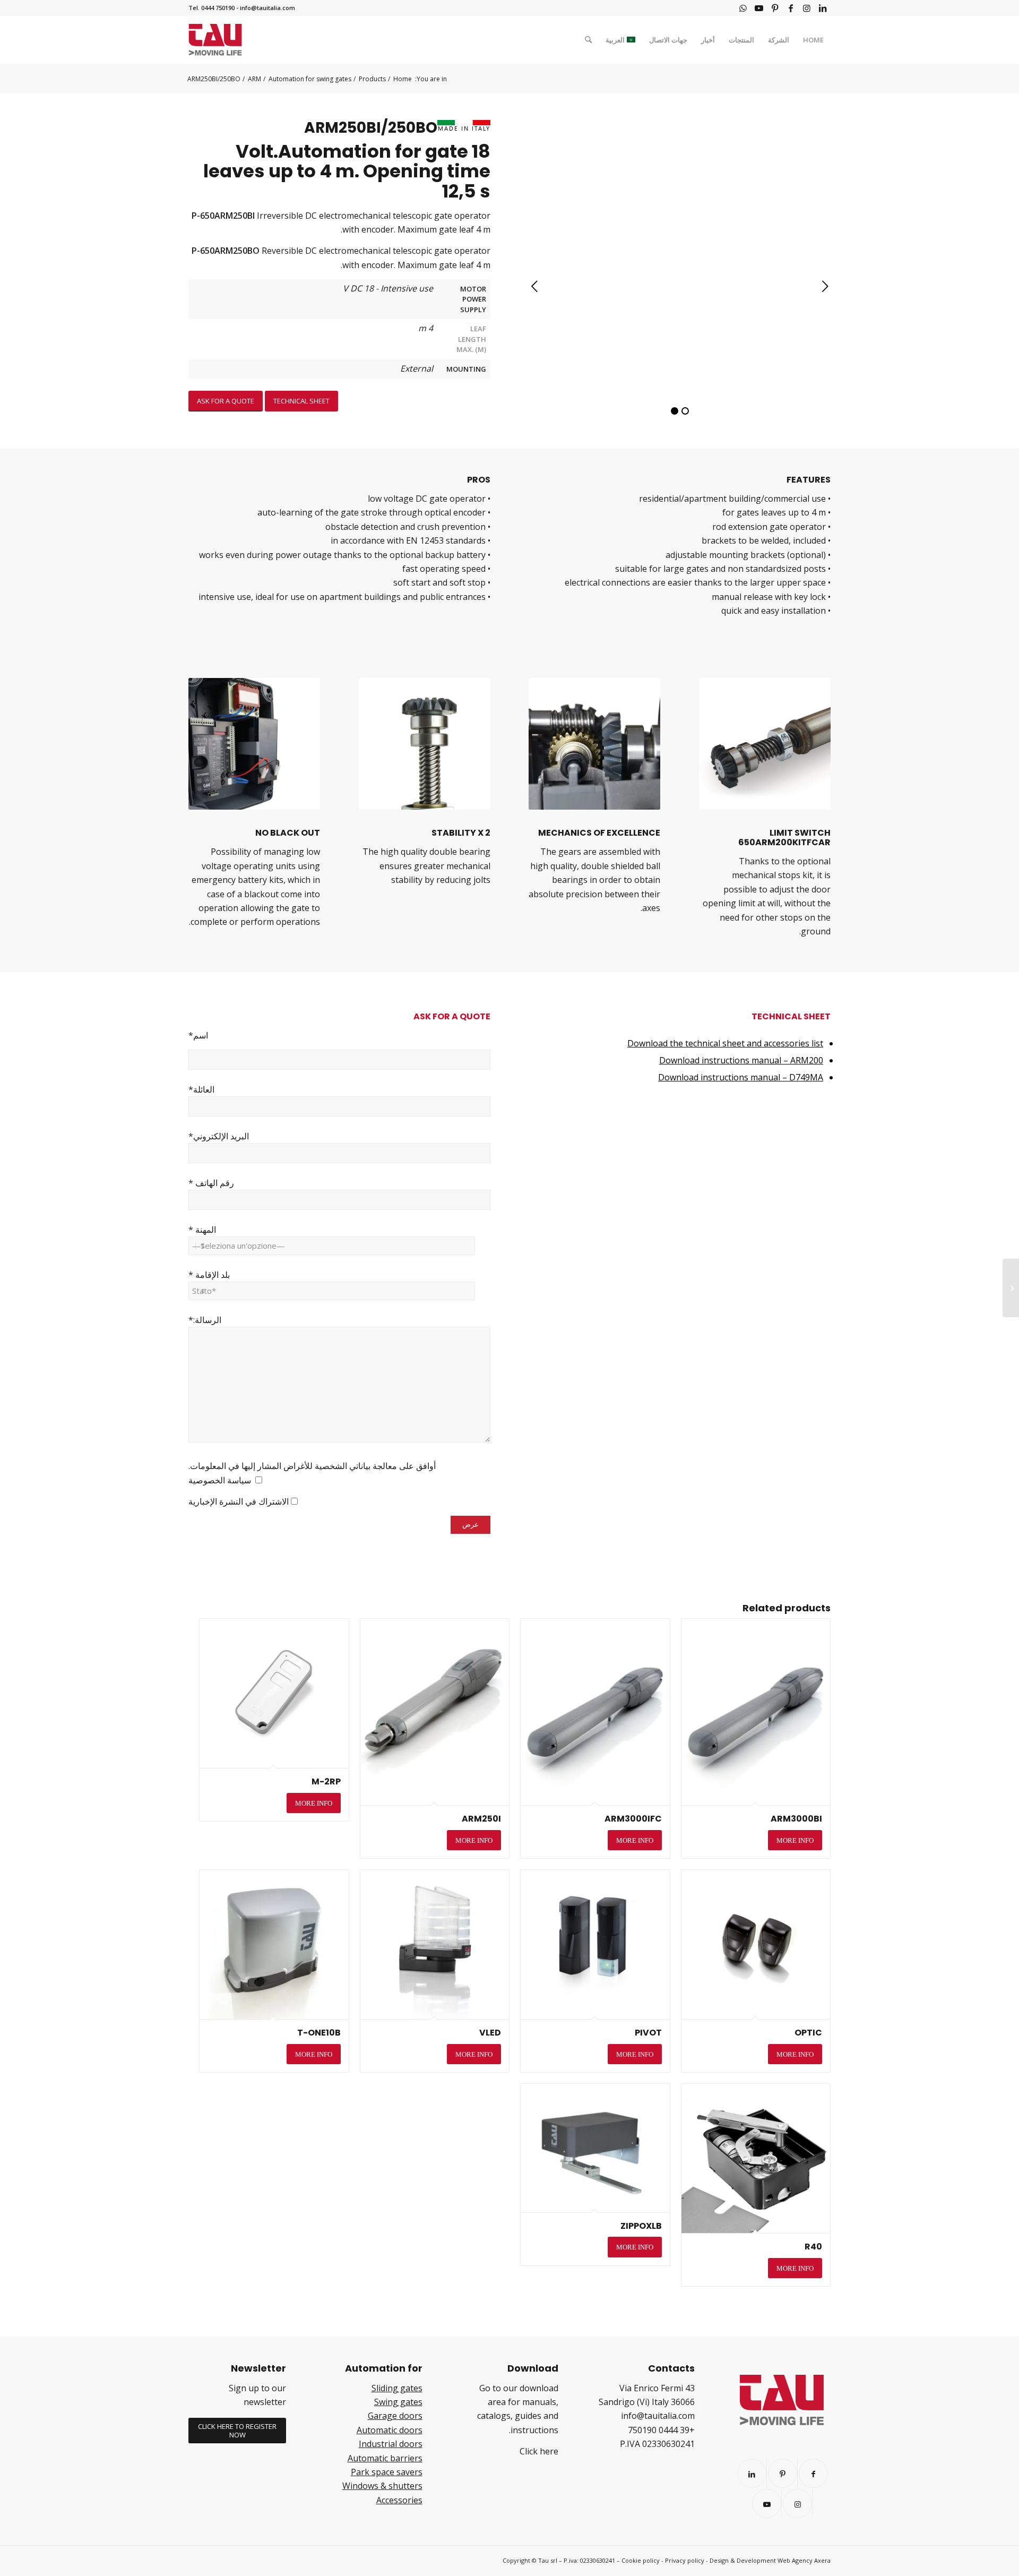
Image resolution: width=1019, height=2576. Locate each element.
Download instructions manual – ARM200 (741, 1060)
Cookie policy (641, 2560)
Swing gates (398, 2402)
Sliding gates (397, 2388)
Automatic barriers (385, 2458)
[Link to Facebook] (791, 8)
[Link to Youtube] (759, 8)
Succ (825, 287)
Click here (539, 2451)
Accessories (399, 2500)
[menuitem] (813, 40)
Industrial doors (391, 2444)
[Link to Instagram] (807, 8)
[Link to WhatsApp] (743, 8)
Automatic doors (390, 2430)
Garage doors (395, 2416)
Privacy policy (685, 2560)
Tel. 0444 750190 (211, 8)
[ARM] (1011, 1288)
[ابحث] (588, 40)
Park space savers (387, 2472)
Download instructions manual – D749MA (741, 1077)
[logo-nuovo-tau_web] (215, 40)
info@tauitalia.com (267, 8)
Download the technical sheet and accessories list (725, 1043)
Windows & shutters (382, 2486)
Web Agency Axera (804, 2560)
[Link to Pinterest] (775, 8)
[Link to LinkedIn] (823, 8)
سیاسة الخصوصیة (221, 1480)
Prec (534, 287)
